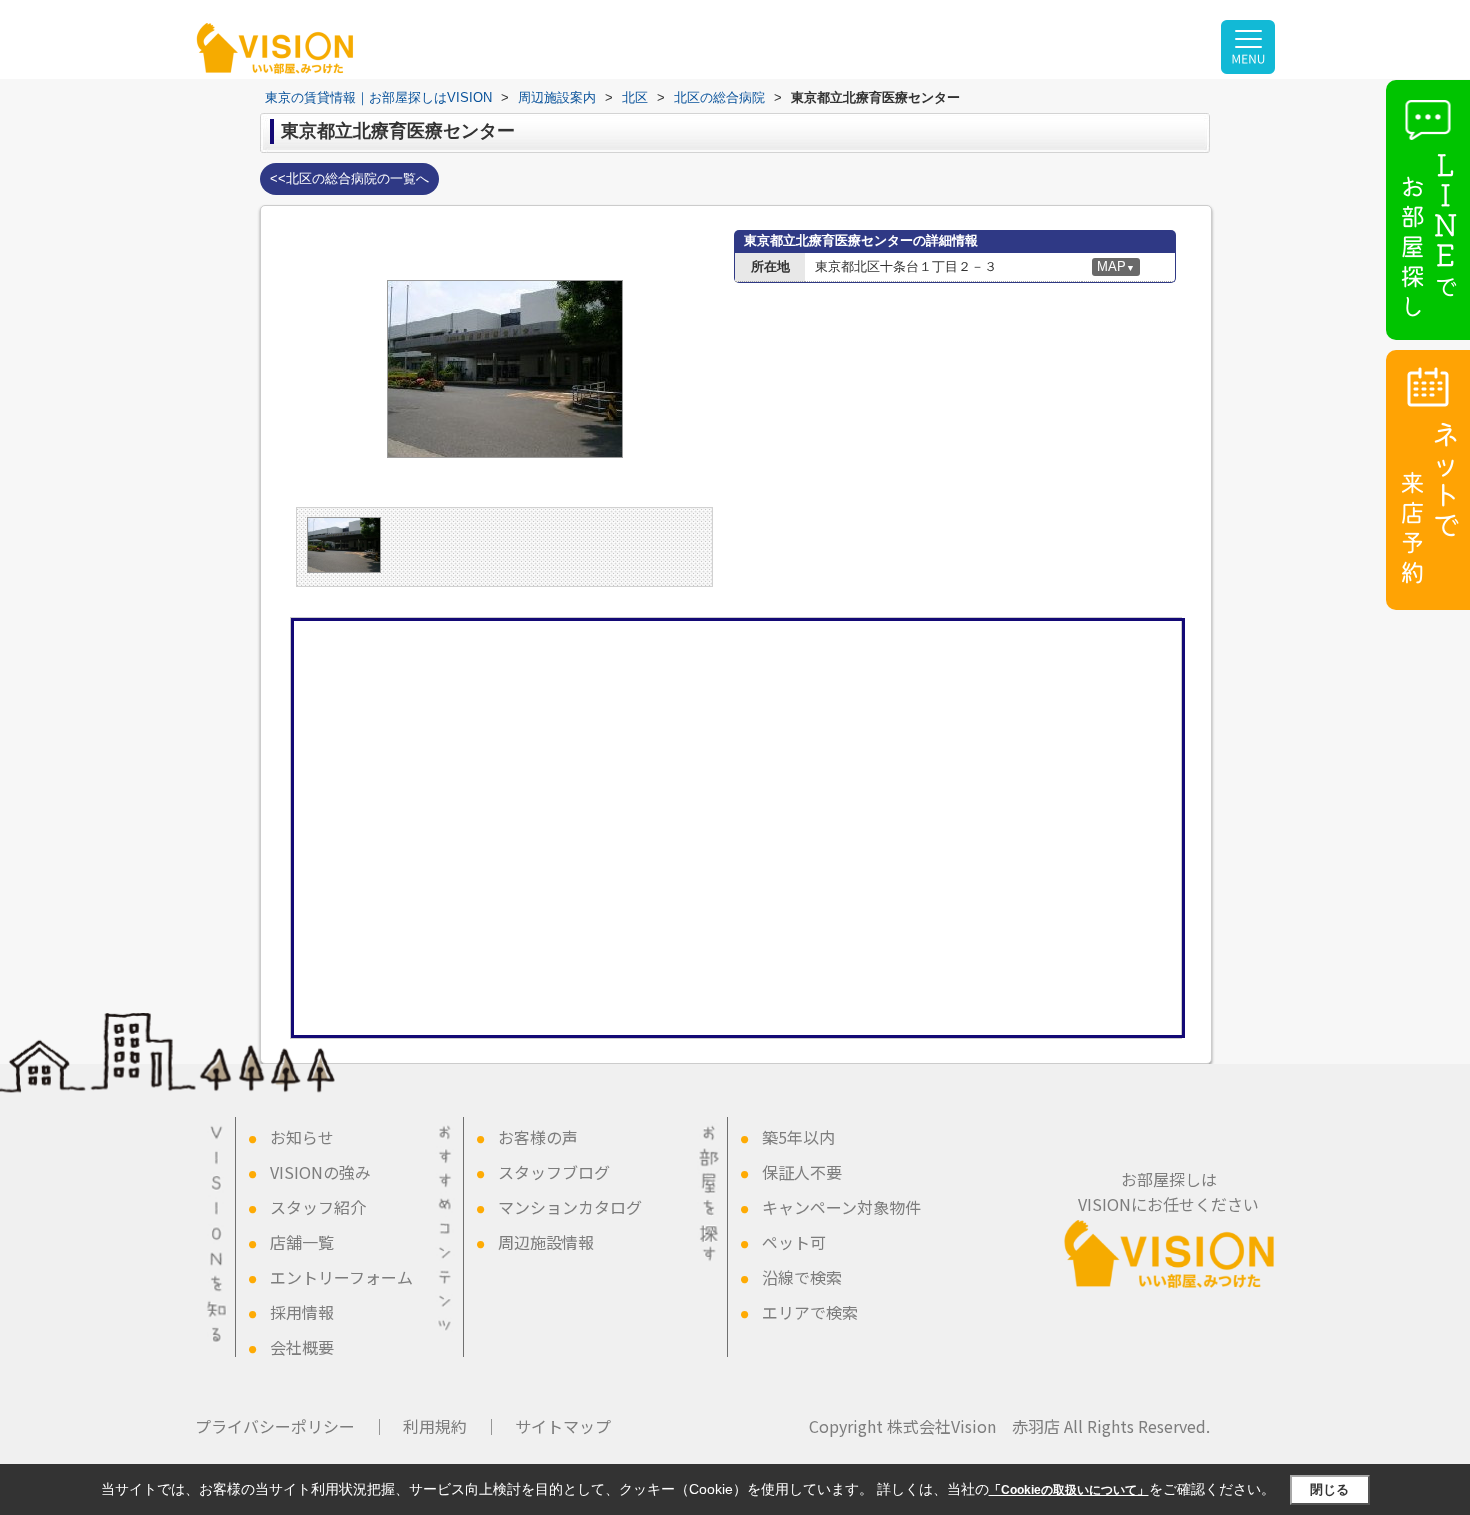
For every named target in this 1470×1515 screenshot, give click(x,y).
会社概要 (302, 1347)
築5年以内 (798, 1137)
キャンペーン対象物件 (841, 1207)
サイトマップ (563, 1426)
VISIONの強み (320, 1172)
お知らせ (302, 1137)
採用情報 (302, 1312)
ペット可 (794, 1242)
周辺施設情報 (546, 1242)
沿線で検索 (802, 1277)
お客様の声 (538, 1137)
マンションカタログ (570, 1207)
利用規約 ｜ (451, 1426)
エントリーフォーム (341, 1277)
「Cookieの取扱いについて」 (1069, 1490)
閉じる (1329, 1489)
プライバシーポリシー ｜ (291, 1426)
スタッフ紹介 (318, 1207)
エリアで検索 (810, 1312)
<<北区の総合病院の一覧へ (349, 178)
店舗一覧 (302, 1242)
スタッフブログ (554, 1172)
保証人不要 (802, 1172)
